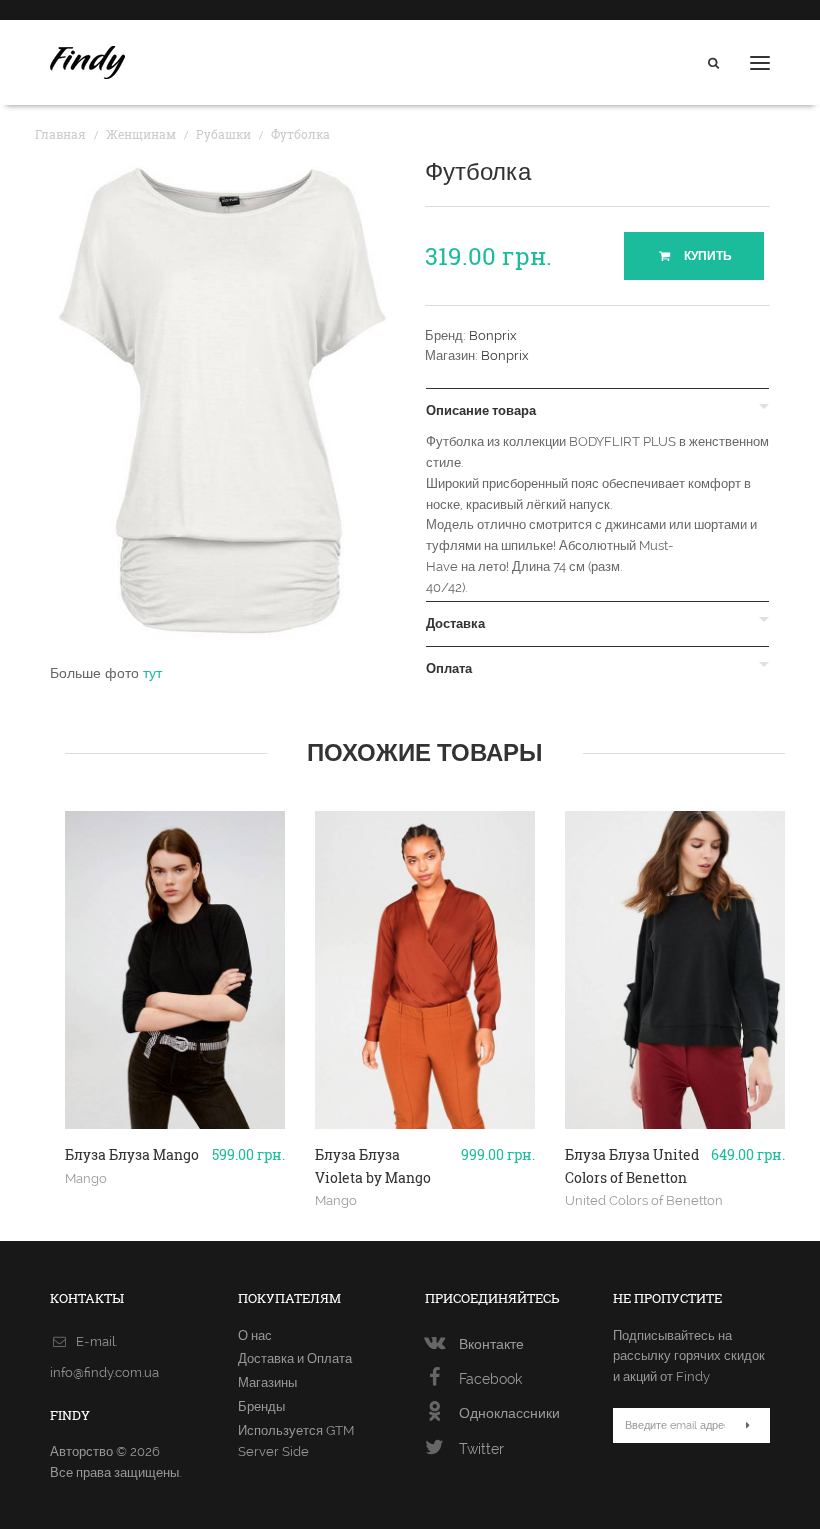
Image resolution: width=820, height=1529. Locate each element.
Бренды (261, 1406)
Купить (706, 256)
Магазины (267, 1382)
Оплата (449, 669)
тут (152, 673)
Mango (86, 1178)
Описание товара (481, 411)
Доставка (455, 624)
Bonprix (493, 335)
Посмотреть (175, 1152)
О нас (255, 1335)
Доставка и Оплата (295, 1358)
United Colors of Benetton (644, 1200)
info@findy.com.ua (104, 1372)
